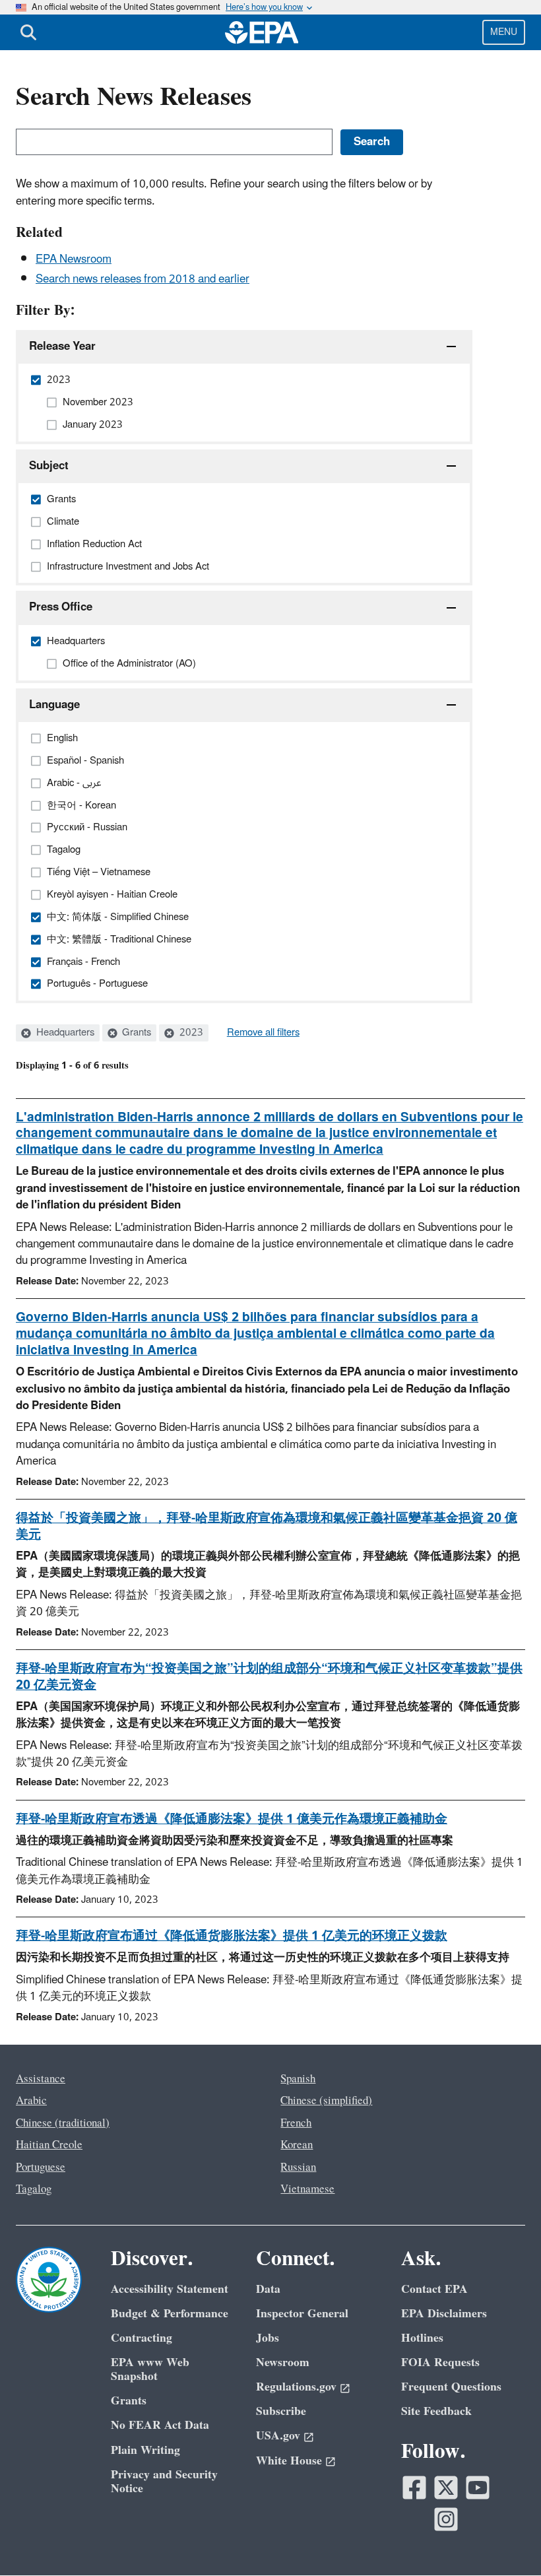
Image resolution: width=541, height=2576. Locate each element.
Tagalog (34, 2189)
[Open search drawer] (28, 32)
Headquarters (64, 1033)
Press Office (61, 607)
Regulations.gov (296, 2387)
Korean (297, 2145)
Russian (298, 2167)
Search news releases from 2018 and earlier (143, 279)
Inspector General (302, 2314)
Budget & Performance (170, 2314)
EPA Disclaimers (444, 2314)
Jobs (268, 2338)
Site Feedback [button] (436, 2411)
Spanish (298, 2079)
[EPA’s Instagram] (446, 2519)
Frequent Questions (451, 2387)
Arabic (31, 2101)
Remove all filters (263, 1033)
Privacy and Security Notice (164, 2482)
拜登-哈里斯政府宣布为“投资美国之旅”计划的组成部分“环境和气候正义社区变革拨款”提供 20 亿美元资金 (269, 1677)
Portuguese (41, 2167)
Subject (49, 466)
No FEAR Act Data (160, 2425)
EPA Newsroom (74, 259)
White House (289, 2461)
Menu (504, 32)
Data (268, 2289)
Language (54, 705)
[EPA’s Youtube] (478, 2488)
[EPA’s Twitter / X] (446, 2488)
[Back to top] (505, 2540)
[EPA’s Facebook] (414, 2488)
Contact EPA (434, 2289)
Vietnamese (307, 2189)
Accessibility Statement (170, 2289)
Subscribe (281, 2411)
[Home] (262, 32)
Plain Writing (145, 2450)
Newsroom (283, 2362)
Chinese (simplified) (326, 2101)
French (296, 2123)
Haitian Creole (49, 2145)
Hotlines (422, 2338)
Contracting (142, 2338)
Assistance (41, 2079)
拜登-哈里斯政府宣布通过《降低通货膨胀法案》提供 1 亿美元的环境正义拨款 (232, 1936)
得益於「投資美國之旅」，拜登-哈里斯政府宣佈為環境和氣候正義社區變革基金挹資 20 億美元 (267, 1526)
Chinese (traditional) (63, 2123)
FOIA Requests (440, 2362)
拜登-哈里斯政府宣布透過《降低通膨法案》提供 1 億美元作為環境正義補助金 (232, 1819)
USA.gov (278, 2436)
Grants (135, 1033)
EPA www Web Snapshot (150, 2369)
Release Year (62, 347)
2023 (190, 1033)
